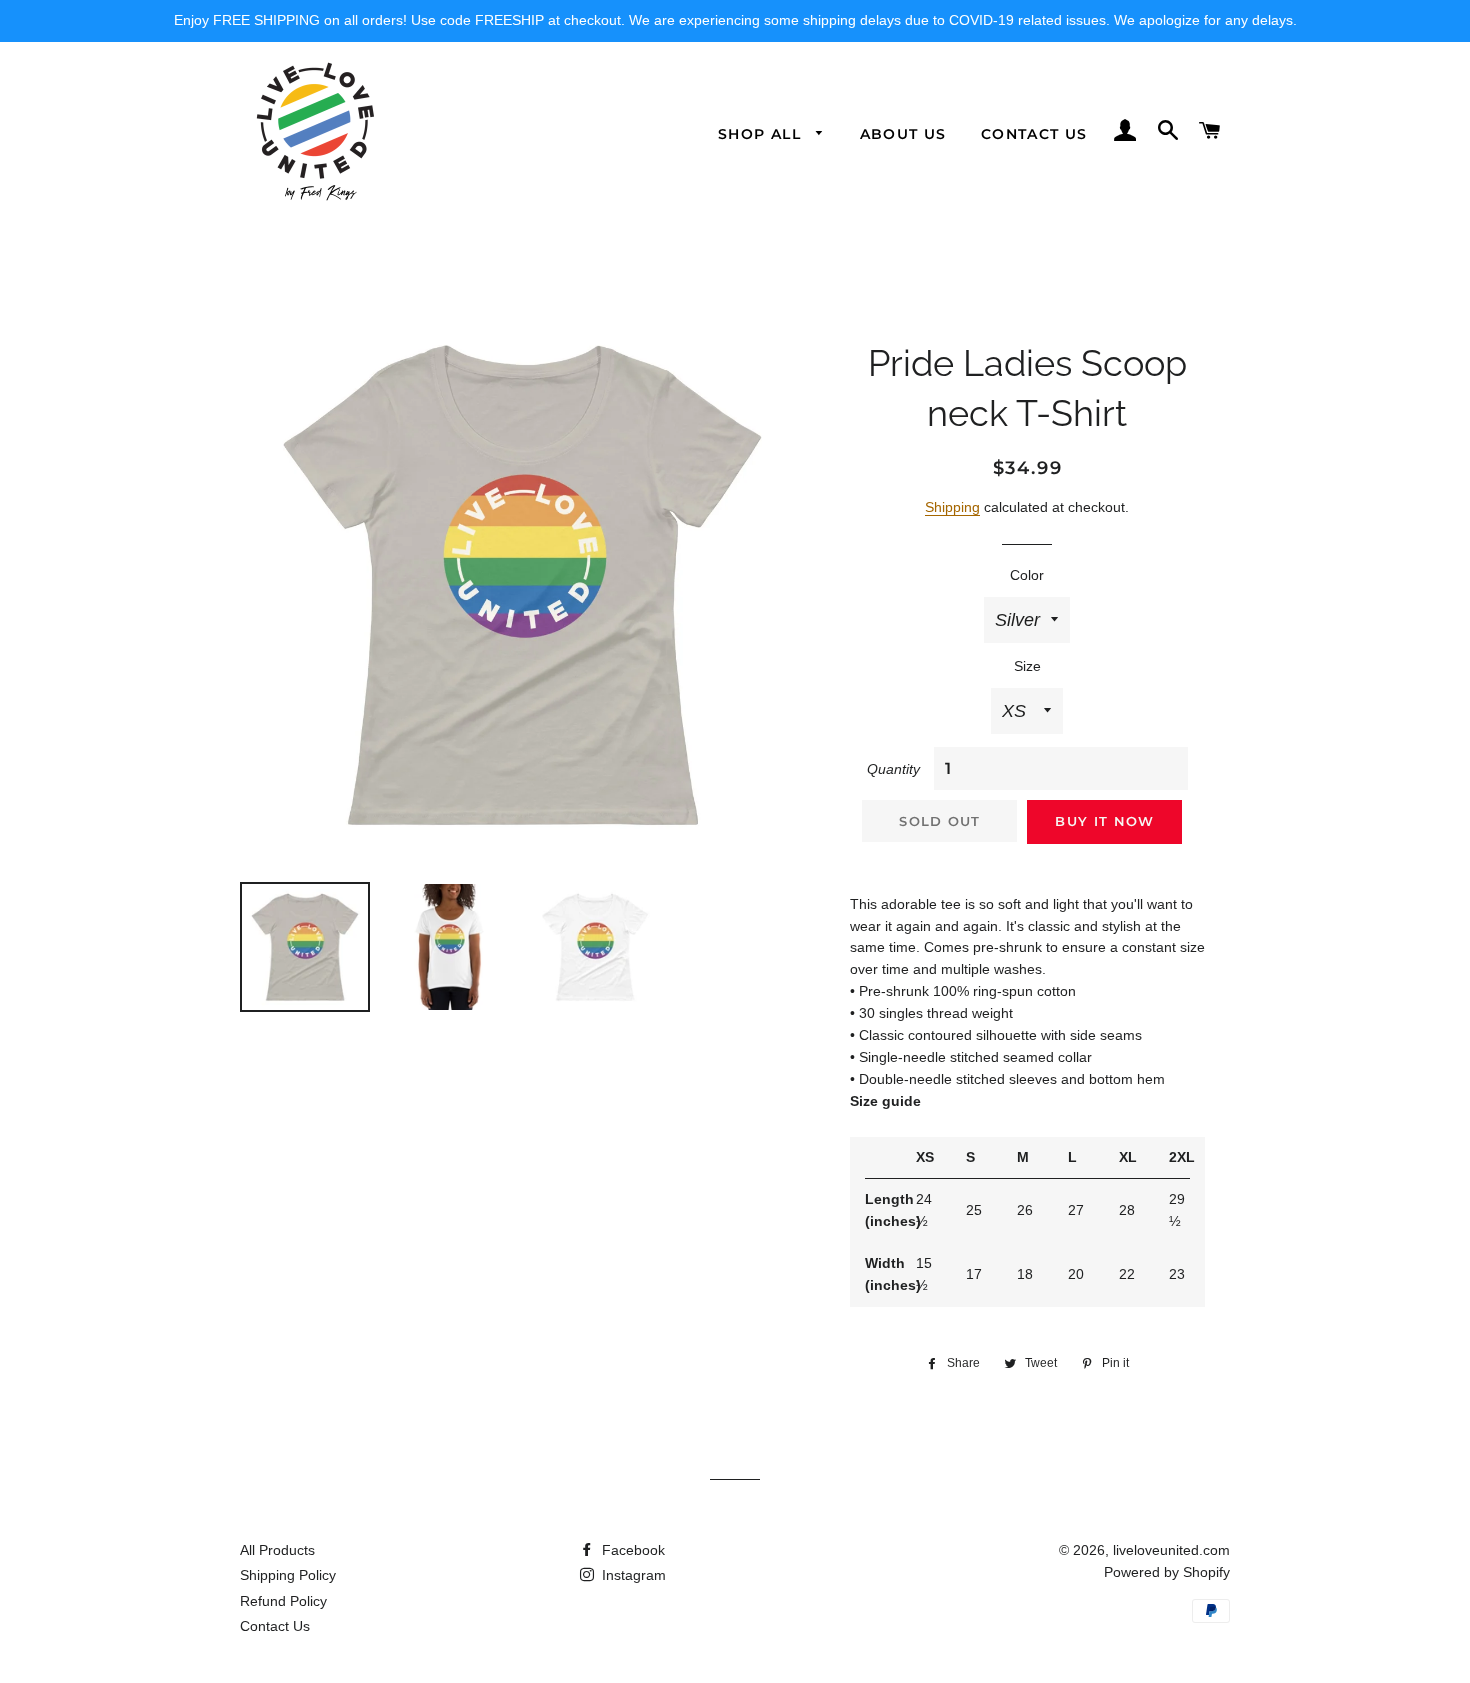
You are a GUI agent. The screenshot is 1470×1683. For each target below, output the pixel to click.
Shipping (952, 507)
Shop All (762, 134)
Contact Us (1034, 134)
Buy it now (1104, 821)
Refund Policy (283, 1601)
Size (1027, 666)
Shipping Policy (288, 1575)
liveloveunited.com (1171, 1550)
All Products (277, 1550)
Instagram (632, 1575)
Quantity (893, 769)
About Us (903, 134)
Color (1027, 575)
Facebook (631, 1550)
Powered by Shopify (1167, 1572)
